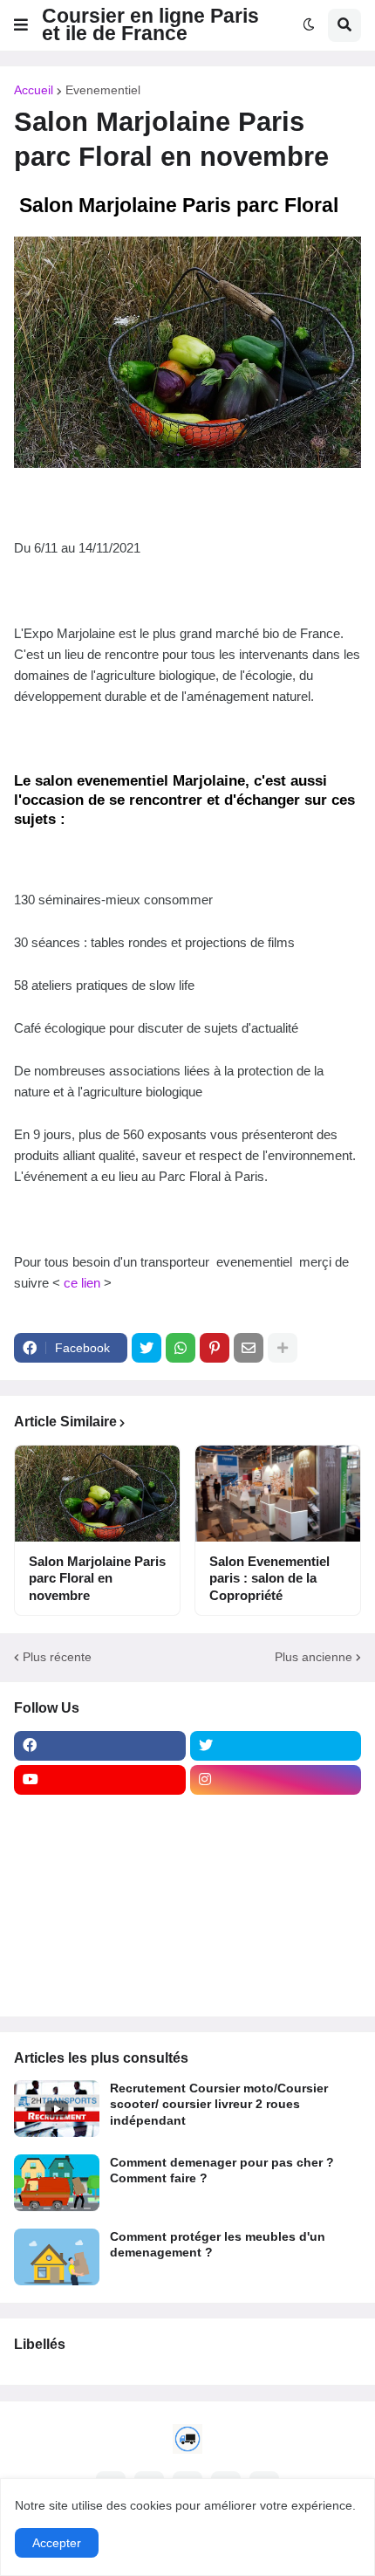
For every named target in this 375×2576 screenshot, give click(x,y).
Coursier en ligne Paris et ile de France (150, 24)
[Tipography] (276, 1950)
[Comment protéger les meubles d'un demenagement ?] (57, 2257)
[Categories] (100, 1950)
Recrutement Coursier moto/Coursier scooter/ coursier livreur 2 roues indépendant (219, 2104)
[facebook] (100, 1746)
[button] (21, 25)
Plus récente (57, 1657)
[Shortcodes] (100, 1984)
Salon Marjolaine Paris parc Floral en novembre (97, 1578)
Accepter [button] (57, 2543)
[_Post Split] (276, 1848)
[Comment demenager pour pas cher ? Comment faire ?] (57, 2183)
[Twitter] (147, 1348)
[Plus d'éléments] (283, 1348)
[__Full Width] (100, 1814)
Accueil (34, 90)
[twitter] (276, 1746)
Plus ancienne (314, 1657)
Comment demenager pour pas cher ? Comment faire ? (222, 2170)
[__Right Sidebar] (276, 1814)
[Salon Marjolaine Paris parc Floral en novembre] (97, 1494)
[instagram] (276, 1780)
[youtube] (100, 1780)
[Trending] (276, 1916)
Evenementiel (103, 90)
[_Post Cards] (100, 1848)
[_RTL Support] (100, 1916)
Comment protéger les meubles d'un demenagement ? (218, 2244)
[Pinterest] (215, 1348)
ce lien (82, 1283)
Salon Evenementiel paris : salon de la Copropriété (269, 1578)
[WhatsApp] (181, 1348)
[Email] (249, 1348)
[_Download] (100, 1882)
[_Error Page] (276, 1882)
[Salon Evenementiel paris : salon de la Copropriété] (278, 1494)
